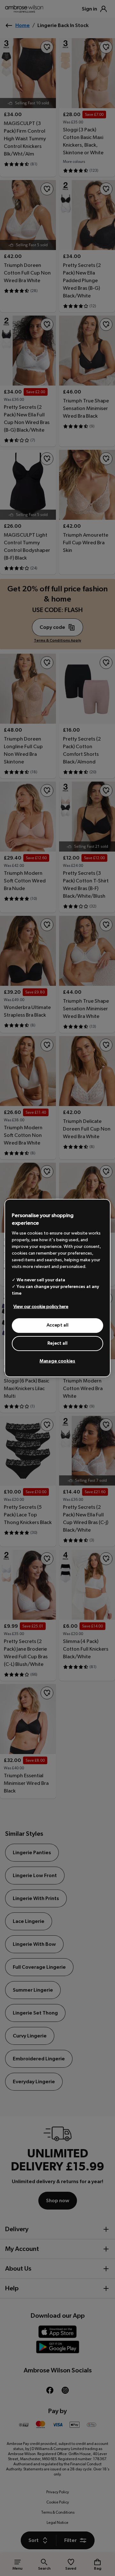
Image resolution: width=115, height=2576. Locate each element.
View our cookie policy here (41, 1307)
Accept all (58, 1325)
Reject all (58, 1343)
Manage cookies (57, 1361)
